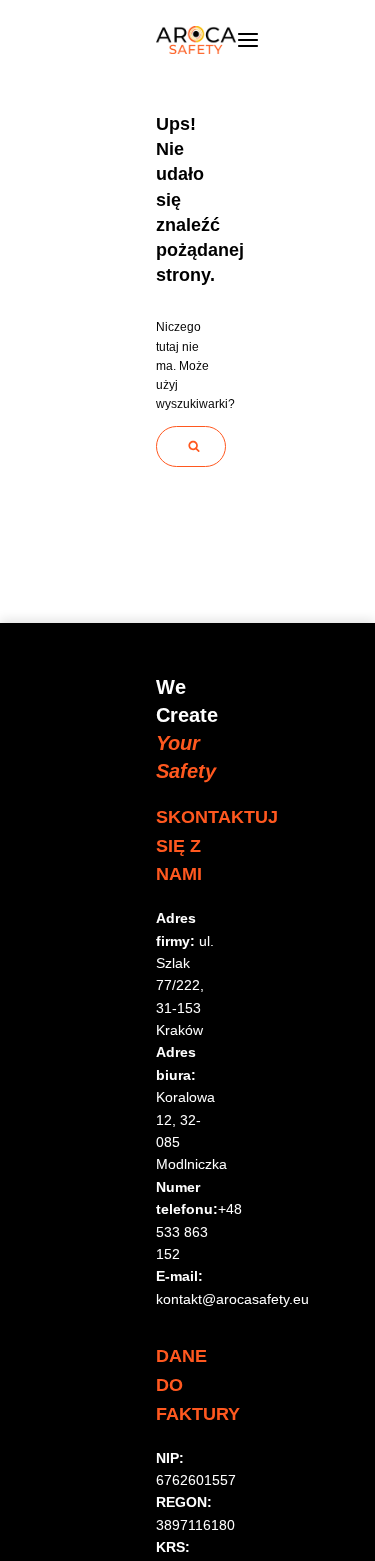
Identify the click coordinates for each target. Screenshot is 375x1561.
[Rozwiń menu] (248, 40)
